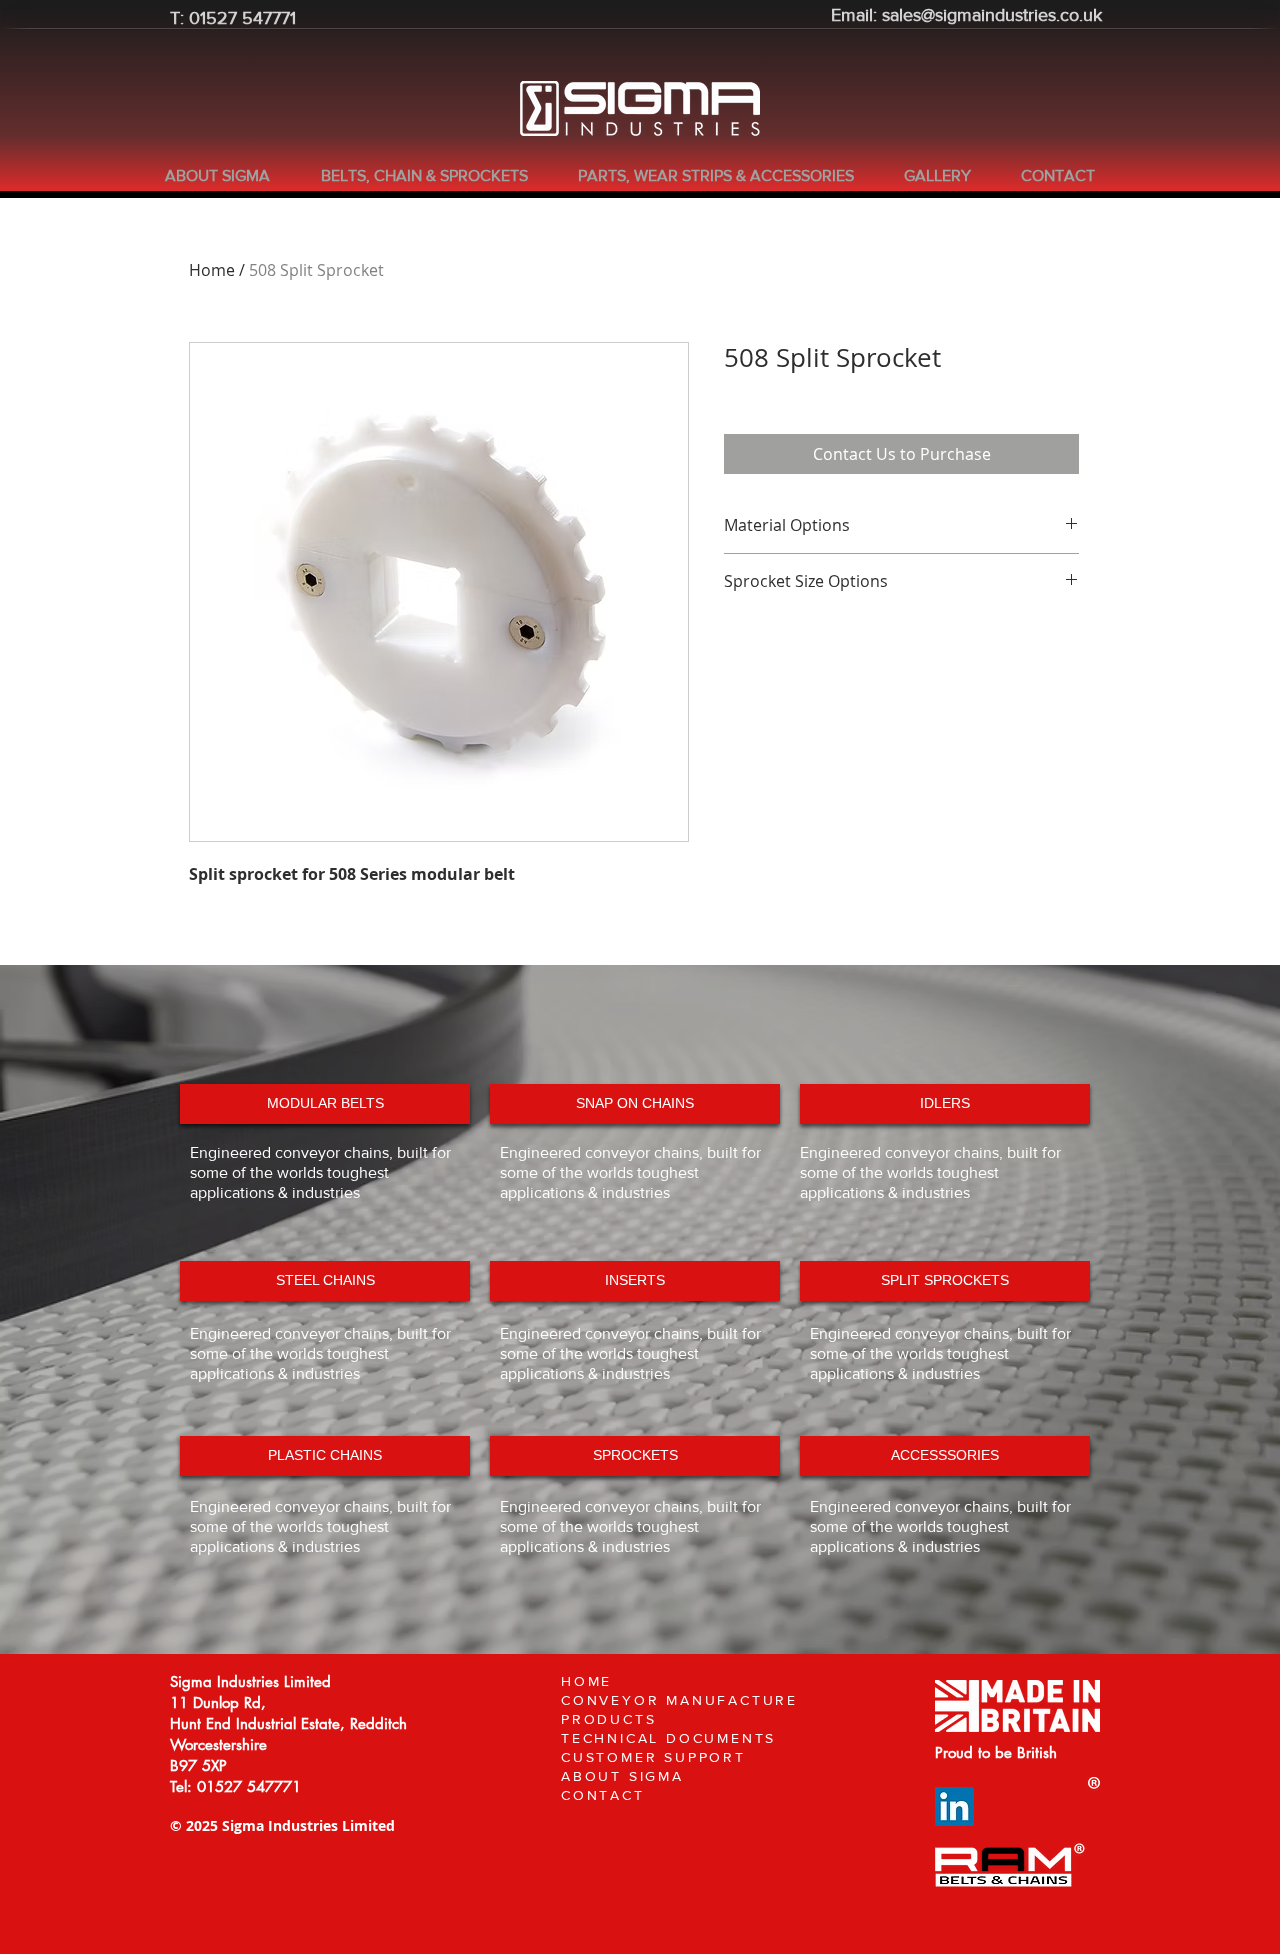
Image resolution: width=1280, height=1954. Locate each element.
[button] (434, 176)
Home (212, 270)
